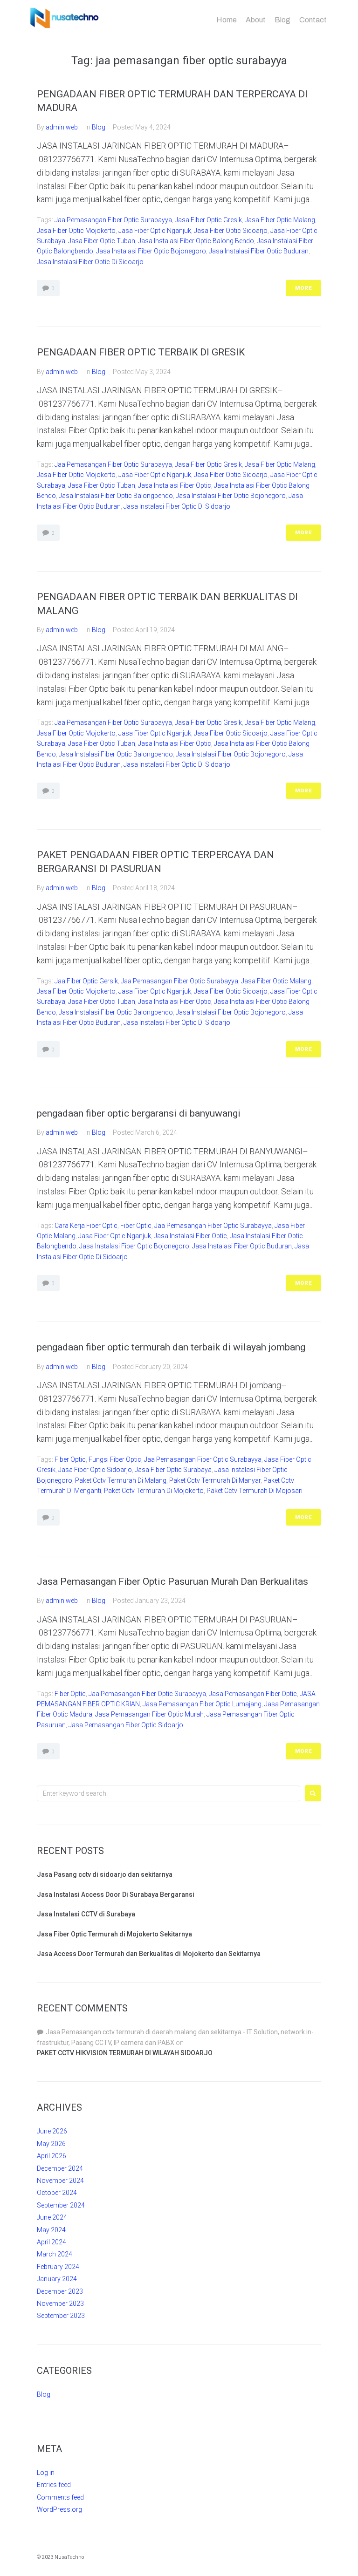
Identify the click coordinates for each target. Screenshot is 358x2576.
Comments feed (60, 2497)
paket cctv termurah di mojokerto (154, 1491)
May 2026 (51, 2144)
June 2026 (52, 2131)
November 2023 (60, 2303)
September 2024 (61, 2205)
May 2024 (51, 2230)
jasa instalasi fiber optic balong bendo (196, 241)
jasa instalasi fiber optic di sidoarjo (90, 262)
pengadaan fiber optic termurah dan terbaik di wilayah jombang (171, 1347)
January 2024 (57, 2279)
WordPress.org (59, 2509)
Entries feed (54, 2485)
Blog (282, 20)
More (303, 288)
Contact (313, 20)
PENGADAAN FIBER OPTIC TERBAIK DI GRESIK (141, 352)
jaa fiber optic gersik (86, 981)
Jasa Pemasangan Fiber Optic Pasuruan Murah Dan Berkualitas (172, 1581)
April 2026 (52, 2156)
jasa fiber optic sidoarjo (231, 231)
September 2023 (61, 2316)
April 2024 (52, 2242)
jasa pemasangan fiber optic (253, 1694)
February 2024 (58, 2267)
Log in (46, 2473)
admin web (62, 127)
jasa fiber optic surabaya (173, 1470)
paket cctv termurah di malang (121, 1480)
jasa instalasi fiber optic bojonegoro (151, 251)
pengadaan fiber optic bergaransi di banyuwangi (139, 1113)
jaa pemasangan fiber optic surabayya (113, 220)
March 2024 (55, 2254)
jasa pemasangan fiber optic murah (149, 1714)
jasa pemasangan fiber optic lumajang (202, 1704)
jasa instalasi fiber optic (175, 485)
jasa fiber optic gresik (208, 220)
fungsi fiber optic (115, 1459)
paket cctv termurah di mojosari (255, 1491)
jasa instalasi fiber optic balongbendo (116, 496)
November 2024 (60, 2181)
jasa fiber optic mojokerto (76, 231)
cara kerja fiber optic (86, 1226)
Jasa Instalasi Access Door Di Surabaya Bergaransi (116, 1895)
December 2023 (60, 2291)
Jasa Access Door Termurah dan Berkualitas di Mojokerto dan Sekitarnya (149, 1954)
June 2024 (52, 2217)
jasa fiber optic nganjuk (155, 231)
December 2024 (60, 2168)
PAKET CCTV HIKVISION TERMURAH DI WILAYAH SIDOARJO (125, 2053)
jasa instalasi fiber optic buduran (259, 251)
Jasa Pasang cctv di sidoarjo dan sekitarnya (105, 1874)
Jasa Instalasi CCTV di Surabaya (86, 1914)
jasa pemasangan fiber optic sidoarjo (126, 1725)
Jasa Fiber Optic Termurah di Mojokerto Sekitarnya (114, 1934)
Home (227, 20)
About (256, 20)
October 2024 (57, 2193)
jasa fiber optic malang (280, 220)
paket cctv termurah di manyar (215, 1480)
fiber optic (136, 1226)
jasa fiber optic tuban (102, 241)
